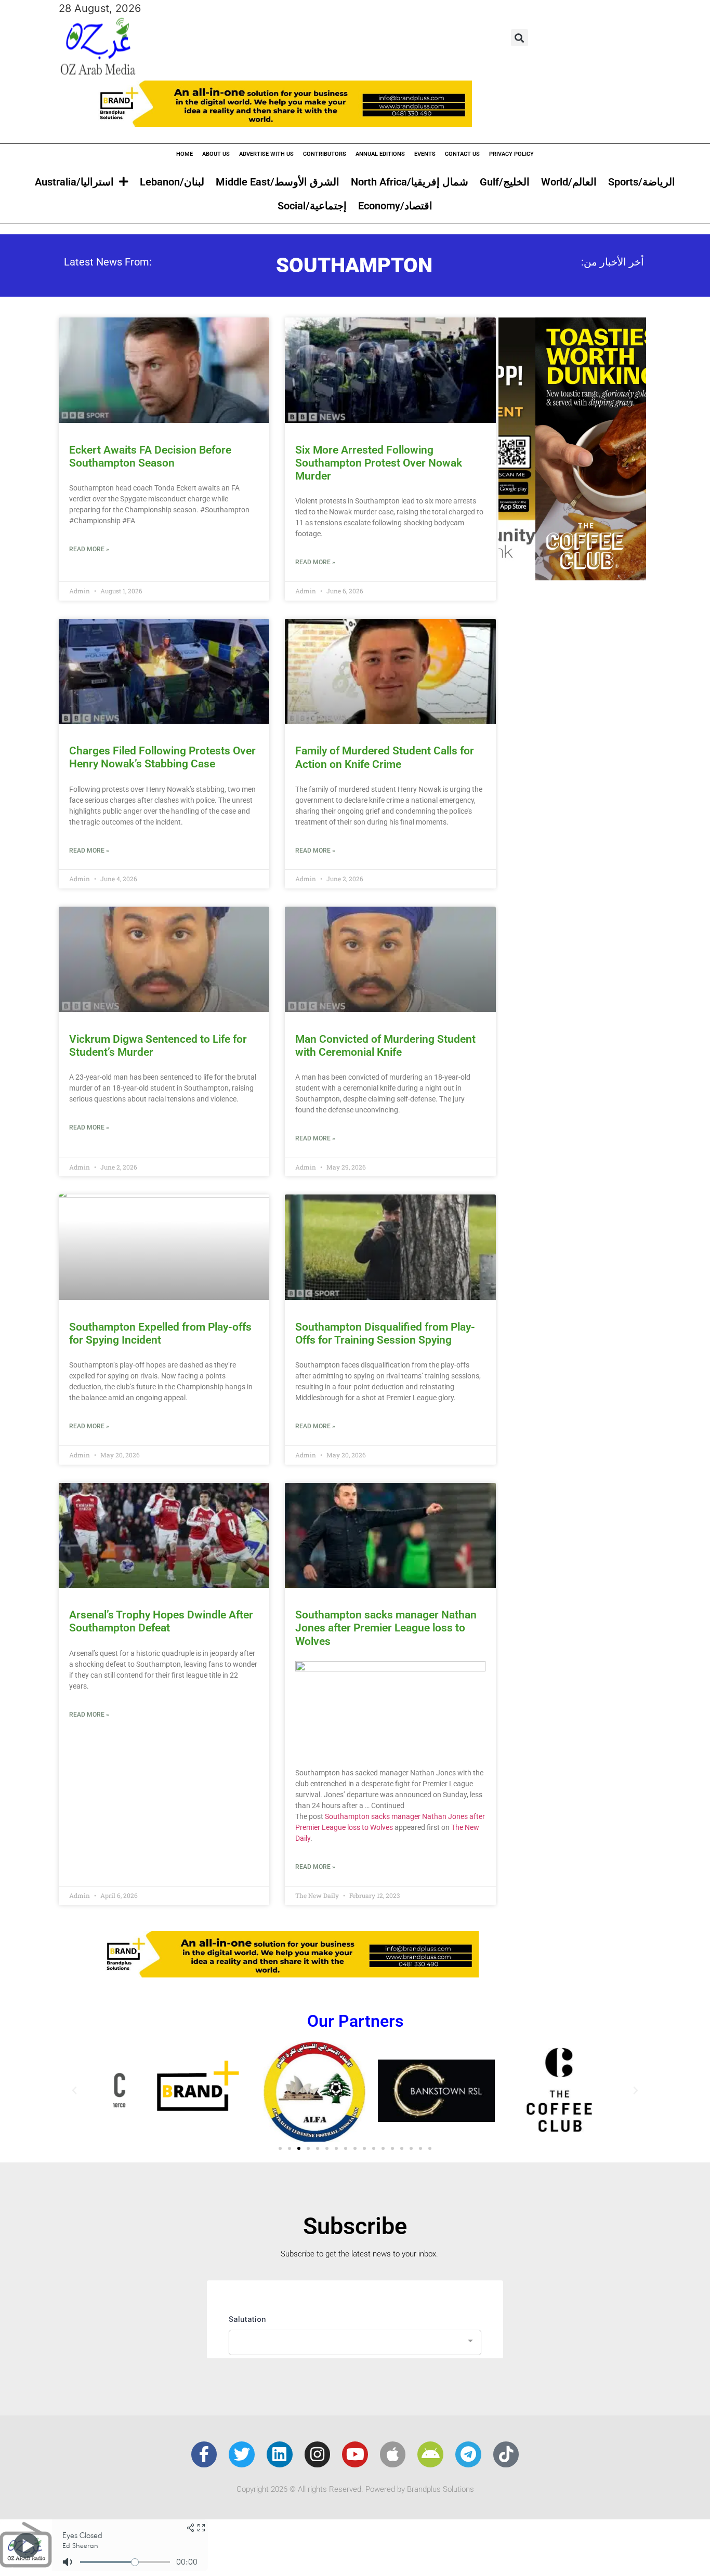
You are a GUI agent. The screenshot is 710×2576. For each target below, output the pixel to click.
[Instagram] (318, 2454)
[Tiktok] (506, 2454)
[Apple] (393, 2454)
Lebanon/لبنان (172, 182)
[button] (520, 38)
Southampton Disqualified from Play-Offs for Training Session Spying (385, 1333)
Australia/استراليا (74, 182)
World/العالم (569, 182)
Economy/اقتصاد (395, 206)
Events (425, 154)
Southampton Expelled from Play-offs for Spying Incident (160, 1333)
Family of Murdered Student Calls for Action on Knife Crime (385, 757)
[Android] (430, 2454)
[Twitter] (242, 2454)
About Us (216, 154)
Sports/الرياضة (642, 182)
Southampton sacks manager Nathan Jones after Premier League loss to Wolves (386, 1628)
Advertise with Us (266, 154)
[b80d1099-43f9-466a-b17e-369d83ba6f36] (572, 577)
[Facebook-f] (204, 2454)
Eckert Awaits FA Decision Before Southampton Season (150, 456)
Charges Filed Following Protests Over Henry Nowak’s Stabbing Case (162, 757)
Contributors (325, 154)
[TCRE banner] (355, 123)
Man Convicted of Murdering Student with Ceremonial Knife (385, 1046)
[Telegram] (468, 2454)
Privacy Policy (511, 154)
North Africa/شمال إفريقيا (410, 182)
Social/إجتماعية (312, 206)
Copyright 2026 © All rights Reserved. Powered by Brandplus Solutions (355, 2489)
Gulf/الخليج (505, 182)
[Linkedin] (280, 2454)
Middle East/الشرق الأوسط (278, 182)
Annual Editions (380, 154)
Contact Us (462, 154)
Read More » (89, 549)
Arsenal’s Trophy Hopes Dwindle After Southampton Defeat (161, 1621)
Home (185, 154)
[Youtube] (355, 2454)
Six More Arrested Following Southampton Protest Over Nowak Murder (379, 463)
